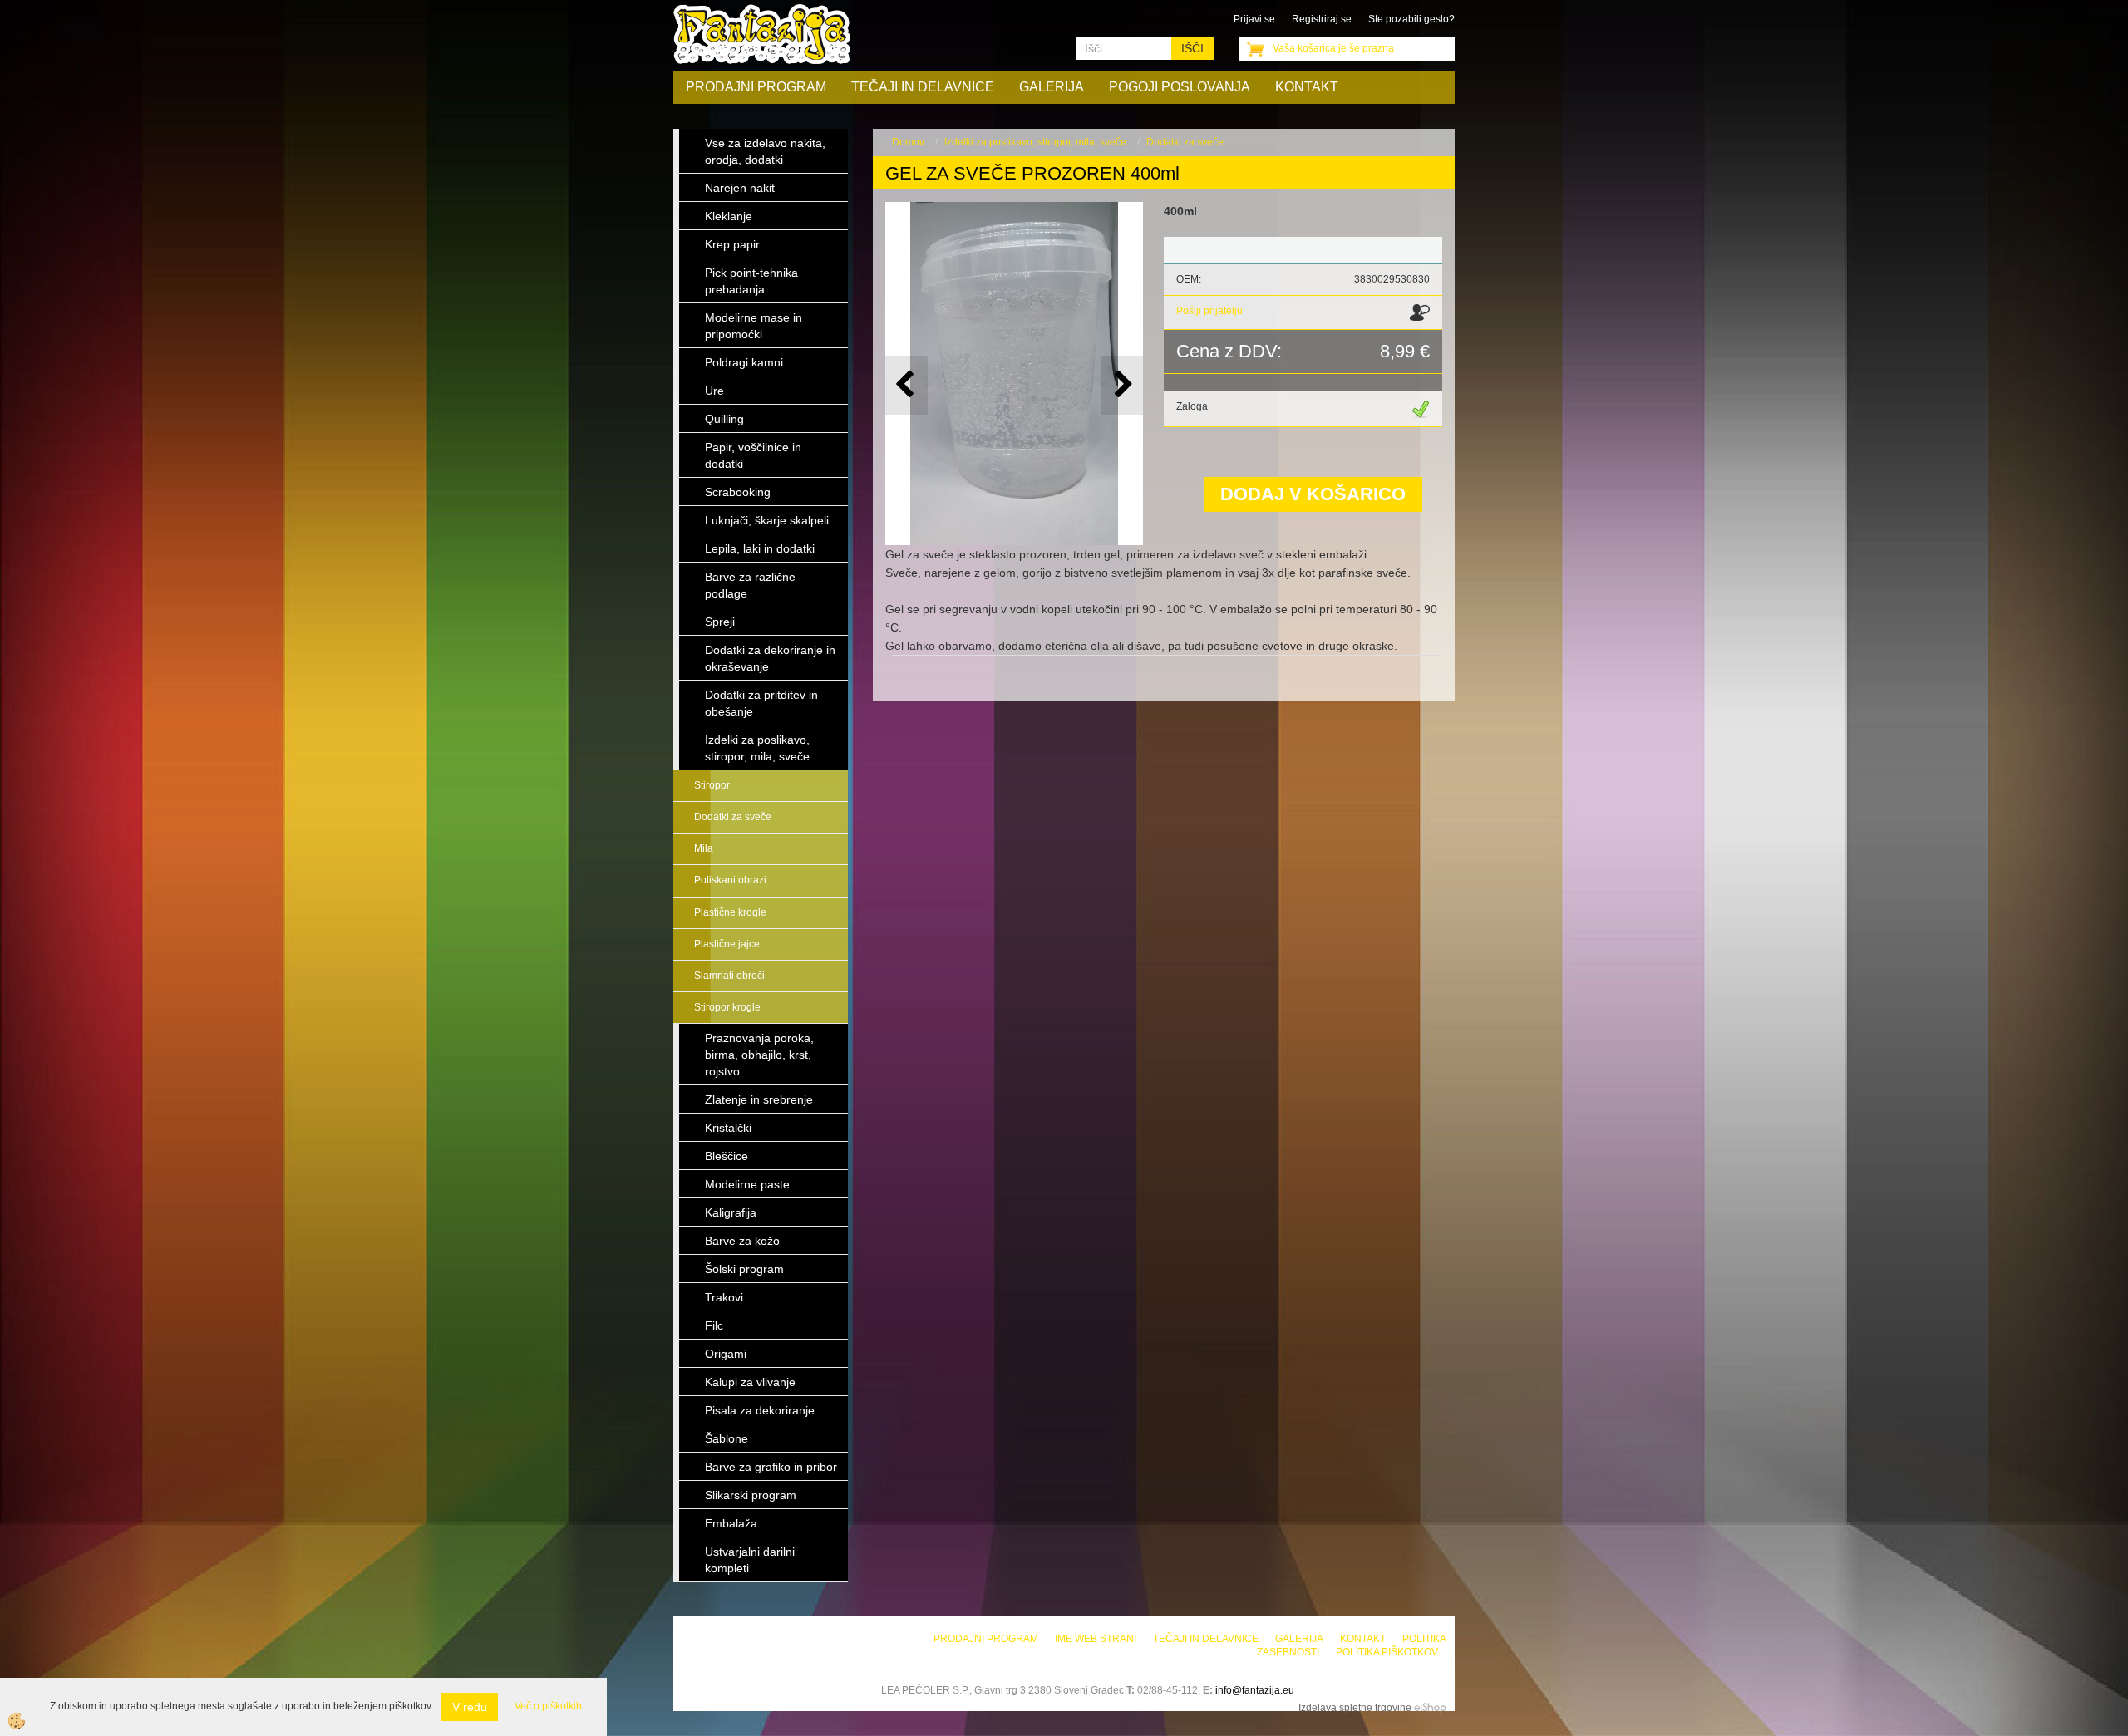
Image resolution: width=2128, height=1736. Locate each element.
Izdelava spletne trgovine (1355, 1708)
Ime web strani (1096, 1639)
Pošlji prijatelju (1209, 311)
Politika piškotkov (1387, 1652)
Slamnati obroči (729, 976)
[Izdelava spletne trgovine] (1430, 1708)
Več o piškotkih (548, 1706)
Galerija (1052, 87)
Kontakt (1307, 87)
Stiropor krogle (727, 1007)
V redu (470, 1707)
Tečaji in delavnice (923, 87)
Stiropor (712, 785)
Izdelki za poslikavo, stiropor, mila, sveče (1035, 142)
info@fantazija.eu (1255, 1690)
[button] (1122, 385)
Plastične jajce (727, 944)
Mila (704, 848)
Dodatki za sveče (733, 817)
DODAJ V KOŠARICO (1313, 494)
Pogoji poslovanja (1180, 87)
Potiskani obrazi (730, 880)
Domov (908, 142)
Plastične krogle (730, 912)
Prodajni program (756, 87)
